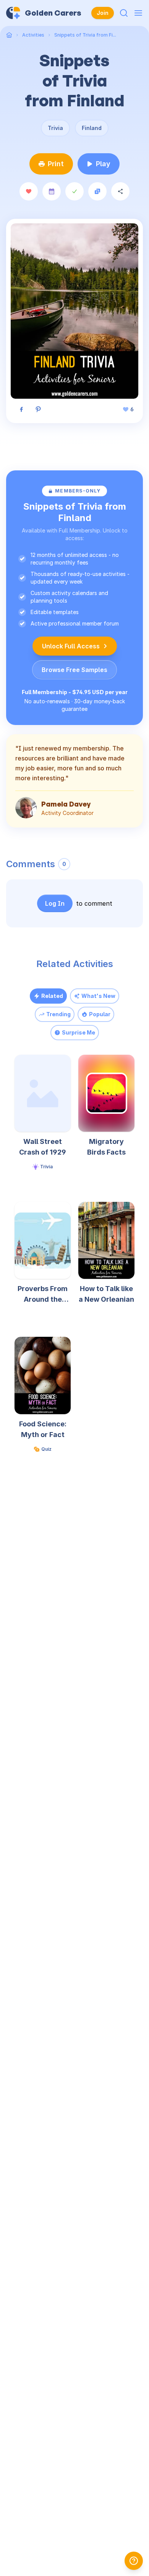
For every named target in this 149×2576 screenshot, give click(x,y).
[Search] (124, 13)
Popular (100, 1014)
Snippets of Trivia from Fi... (85, 35)
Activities (33, 35)
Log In (55, 903)
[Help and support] (134, 2561)
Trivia (55, 128)
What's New (98, 996)
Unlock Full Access (71, 646)
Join (103, 13)
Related (52, 996)
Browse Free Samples (74, 670)
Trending (58, 1014)
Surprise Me (79, 1032)
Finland (92, 128)
